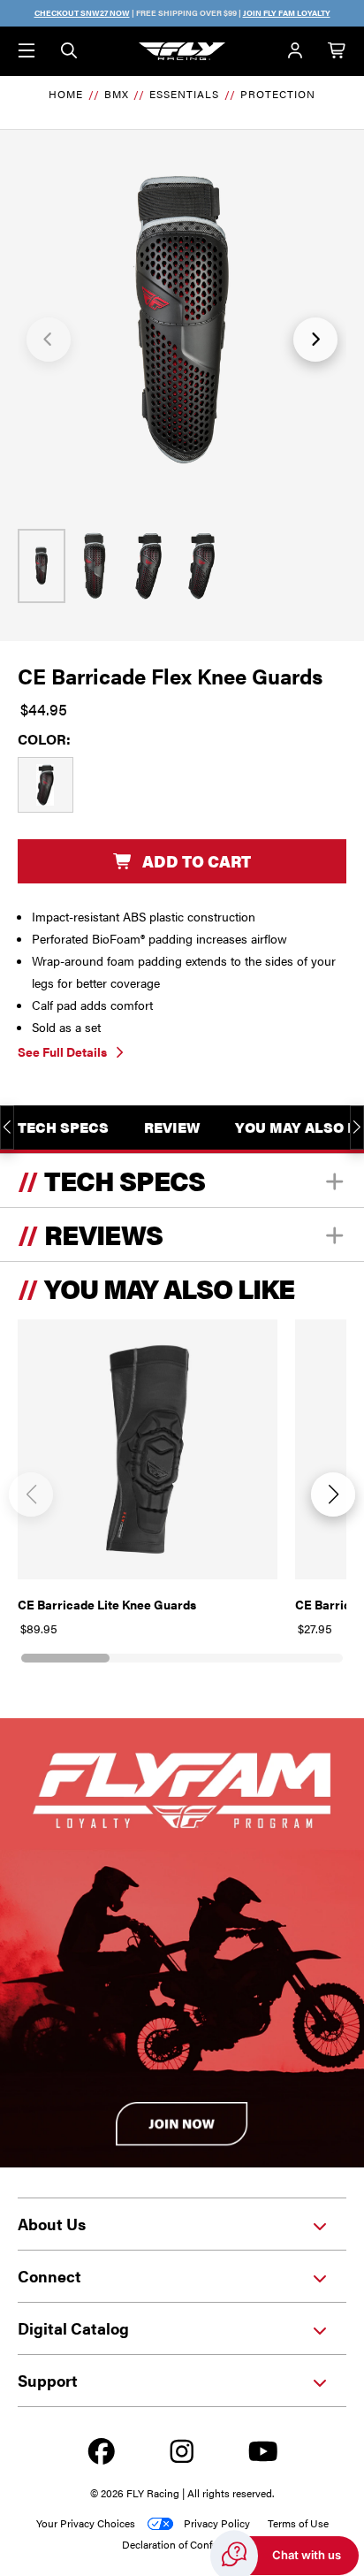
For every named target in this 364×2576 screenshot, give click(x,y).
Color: (44, 739)
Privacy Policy (217, 2523)
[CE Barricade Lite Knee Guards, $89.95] (148, 1449)
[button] (49, 340)
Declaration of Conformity (182, 2544)
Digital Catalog (73, 2328)
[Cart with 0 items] (337, 51)
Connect (49, 2276)
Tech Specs (63, 1127)
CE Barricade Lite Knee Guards (107, 1604)
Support (48, 2380)
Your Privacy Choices (86, 2523)
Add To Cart (197, 861)
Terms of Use (298, 2523)
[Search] (69, 51)
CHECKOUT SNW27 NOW (82, 13)
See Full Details (62, 1051)
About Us (52, 2224)
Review (172, 1127)
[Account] (295, 51)
